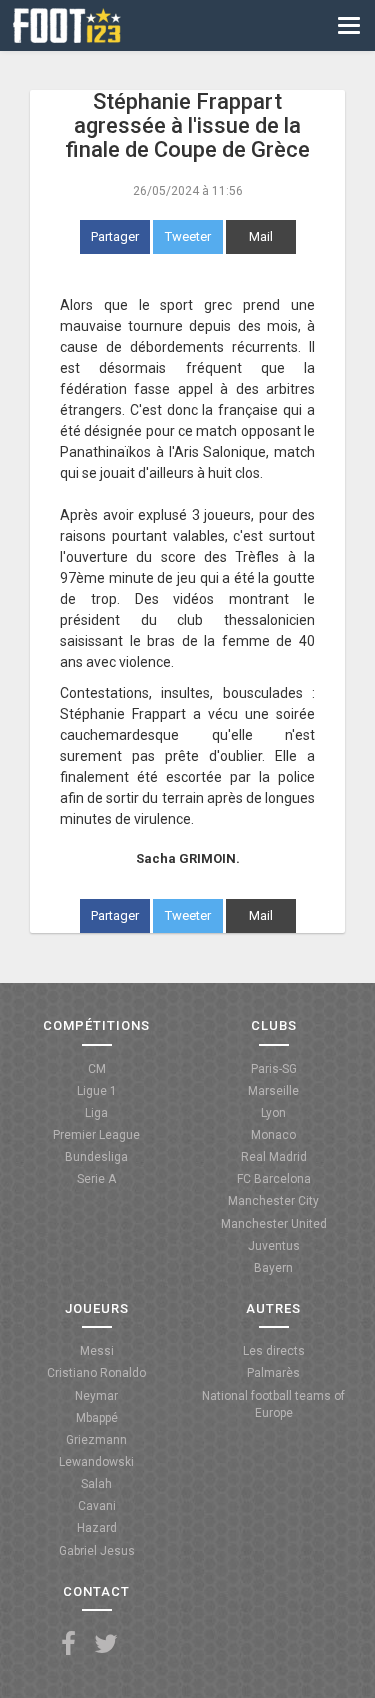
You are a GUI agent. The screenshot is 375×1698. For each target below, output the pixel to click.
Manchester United (274, 1224)
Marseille (273, 1091)
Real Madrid (274, 1157)
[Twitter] (106, 1644)
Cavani (97, 1506)
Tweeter (188, 236)
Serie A (96, 1179)
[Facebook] (68, 1644)
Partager (115, 236)
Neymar (96, 1396)
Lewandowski (96, 1462)
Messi (97, 1351)
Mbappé (97, 1418)
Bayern (273, 1268)
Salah (96, 1484)
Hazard (97, 1528)
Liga (96, 1113)
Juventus (274, 1246)
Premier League (96, 1135)
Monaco (273, 1135)
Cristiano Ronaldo (96, 1373)
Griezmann (96, 1440)
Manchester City (273, 1201)
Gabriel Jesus (97, 1551)
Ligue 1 (97, 1091)
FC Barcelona (274, 1179)
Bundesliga (96, 1157)
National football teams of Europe (273, 1404)
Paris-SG (274, 1069)
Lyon (273, 1113)
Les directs (274, 1351)
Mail (261, 236)
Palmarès (273, 1373)
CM (97, 1069)
